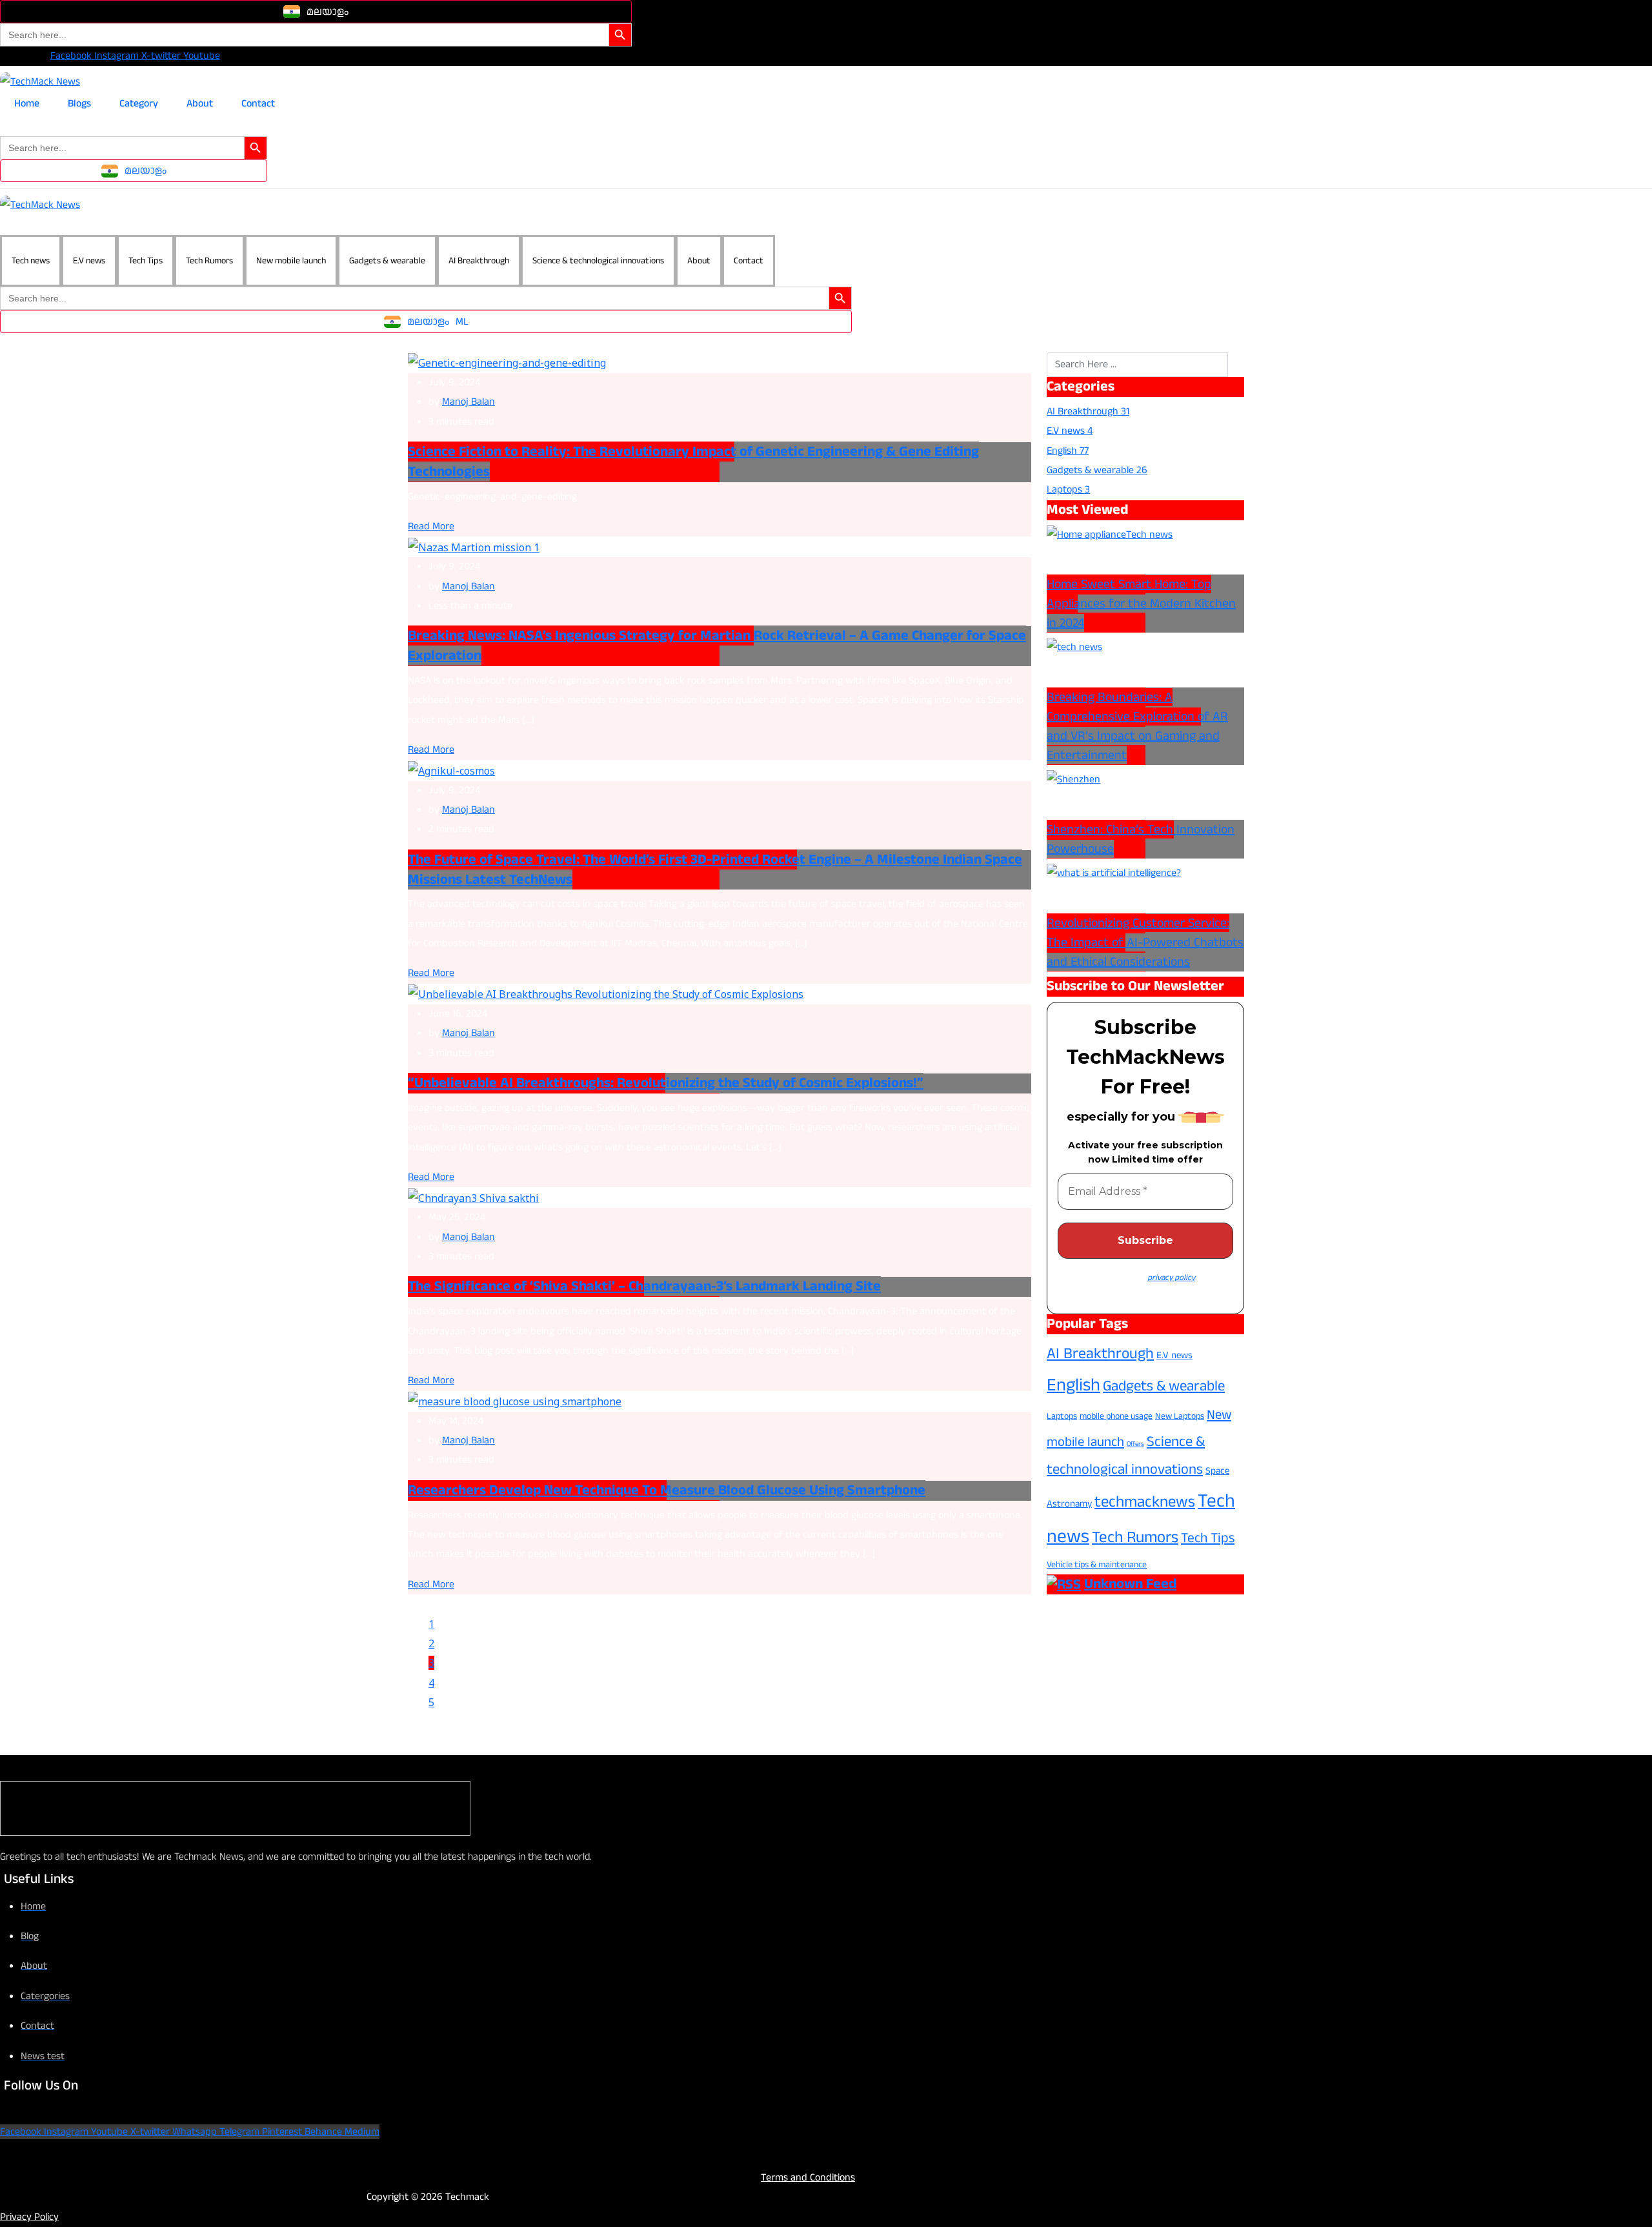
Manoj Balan (468, 402)
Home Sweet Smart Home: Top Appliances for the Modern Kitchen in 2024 (1141, 604)
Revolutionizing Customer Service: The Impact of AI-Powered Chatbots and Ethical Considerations (1145, 942)
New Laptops (1180, 1416)
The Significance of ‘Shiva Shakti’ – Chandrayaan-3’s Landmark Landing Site (644, 1286)
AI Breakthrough (479, 261)
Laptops (1062, 1416)
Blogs (79, 104)
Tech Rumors (209, 261)
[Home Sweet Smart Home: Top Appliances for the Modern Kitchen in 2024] (1086, 535)
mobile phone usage (1116, 1416)
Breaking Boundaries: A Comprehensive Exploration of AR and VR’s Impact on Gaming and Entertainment (1137, 726)
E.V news (89, 261)
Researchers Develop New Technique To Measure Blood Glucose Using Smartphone (667, 1490)
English (1073, 1385)
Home (27, 104)
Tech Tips (146, 261)
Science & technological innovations (598, 261)
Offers (1135, 1444)
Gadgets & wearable (387, 261)
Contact (258, 104)
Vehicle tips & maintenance (1097, 1565)
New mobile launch (291, 261)
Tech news (31, 261)
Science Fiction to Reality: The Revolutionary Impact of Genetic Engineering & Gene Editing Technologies (693, 462)
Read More (431, 526)
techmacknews (1145, 1502)
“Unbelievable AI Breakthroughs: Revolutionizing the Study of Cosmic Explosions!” (666, 1083)
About (200, 104)
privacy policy (1171, 1277)
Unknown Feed (1130, 1584)
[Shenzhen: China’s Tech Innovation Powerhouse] (1073, 779)
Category (139, 104)
